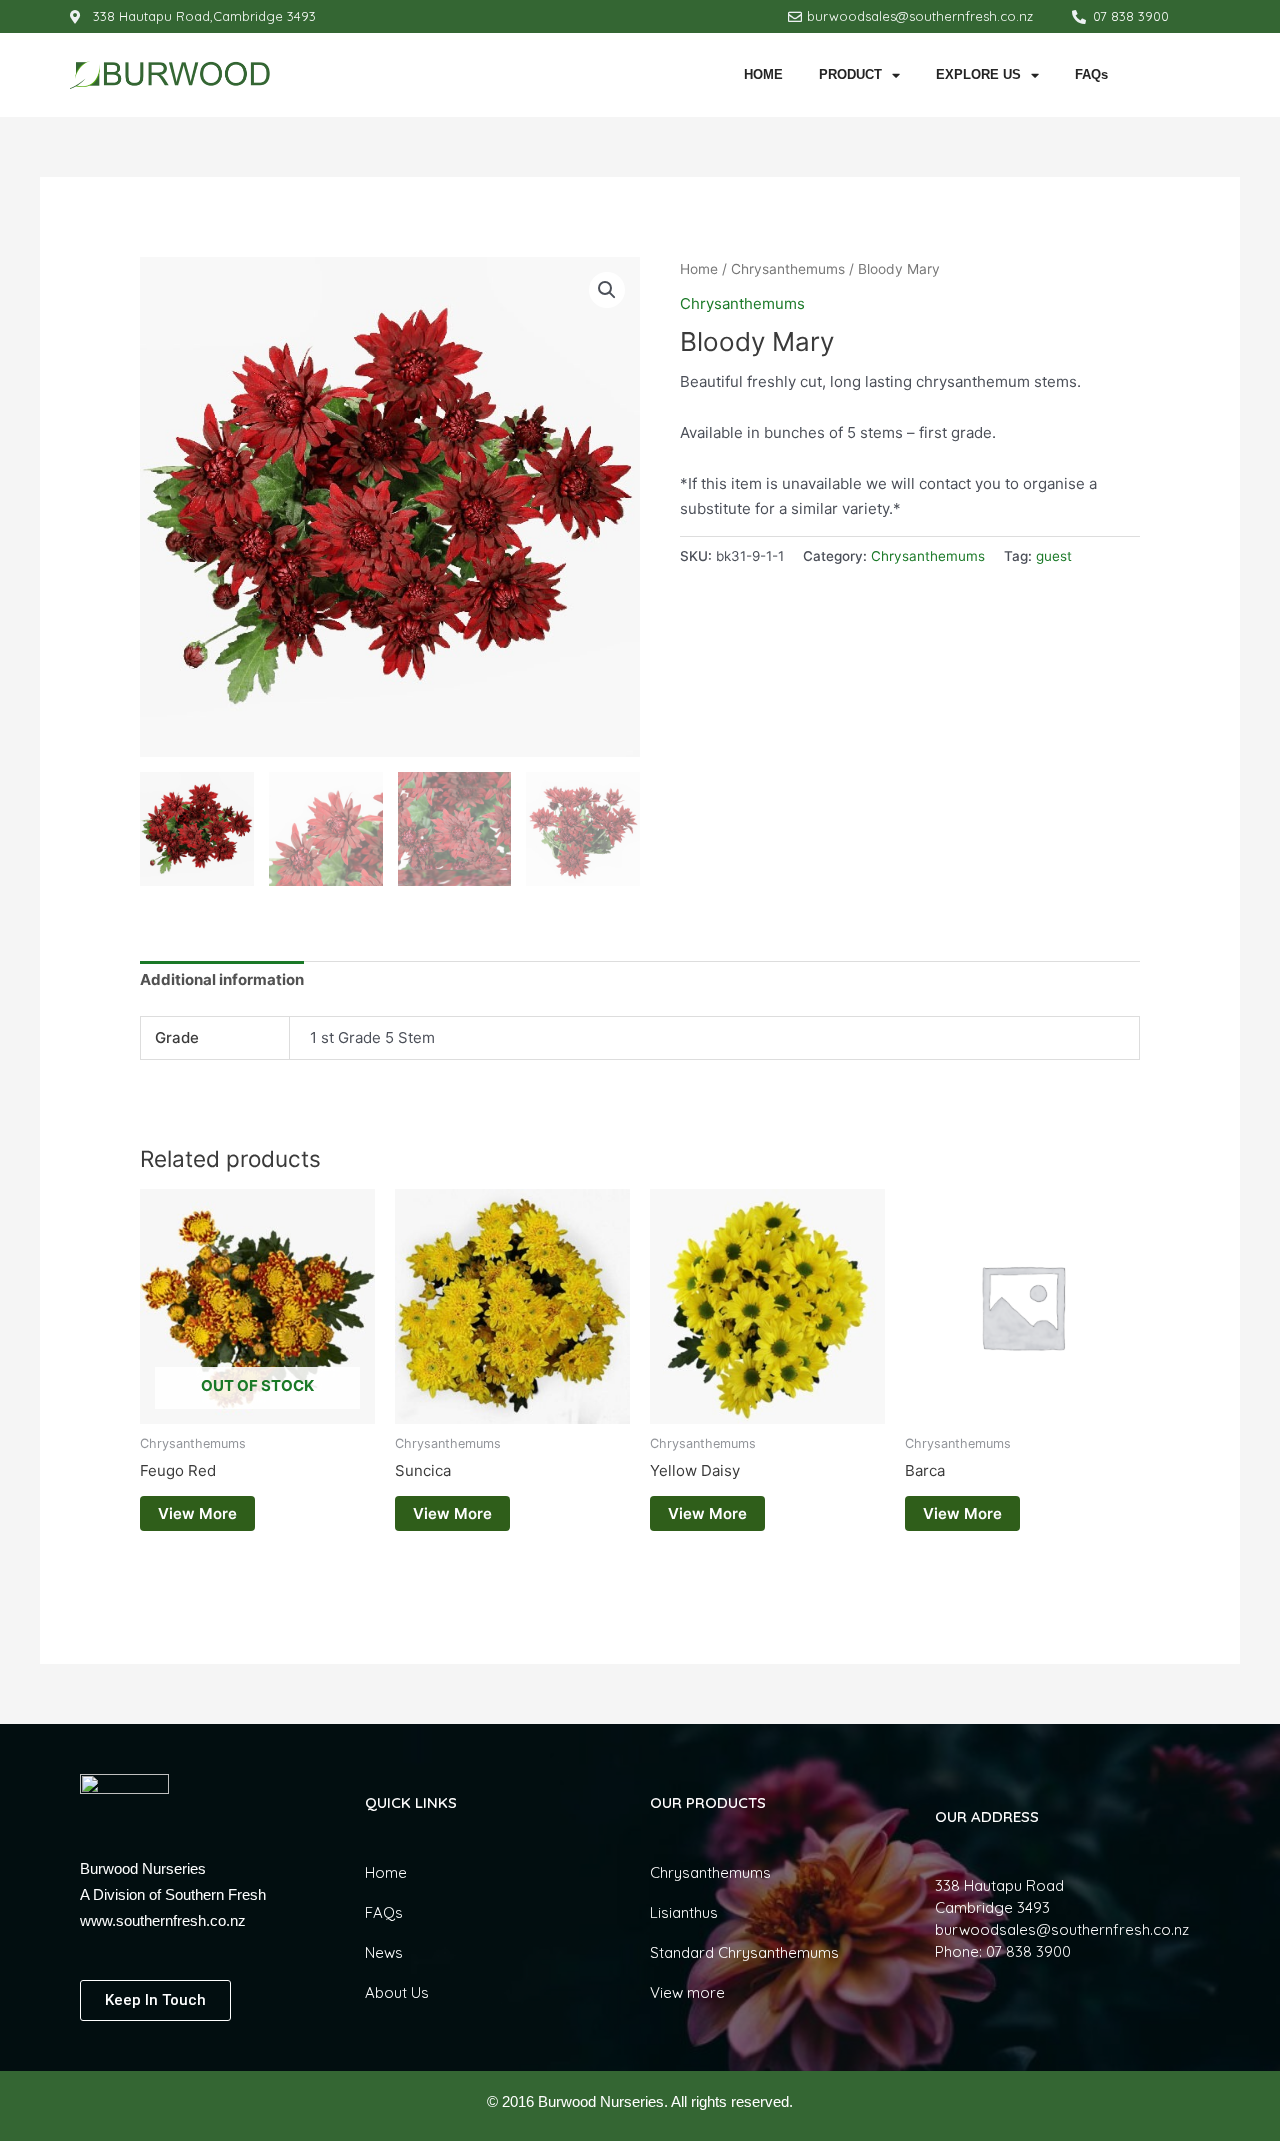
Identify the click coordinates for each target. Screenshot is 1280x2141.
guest (1054, 556)
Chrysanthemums (788, 269)
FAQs (1091, 74)
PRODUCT (850, 74)
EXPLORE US (978, 74)
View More (197, 1513)
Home (699, 269)
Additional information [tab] (222, 979)
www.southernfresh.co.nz (163, 1920)
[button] (607, 290)
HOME (763, 74)
